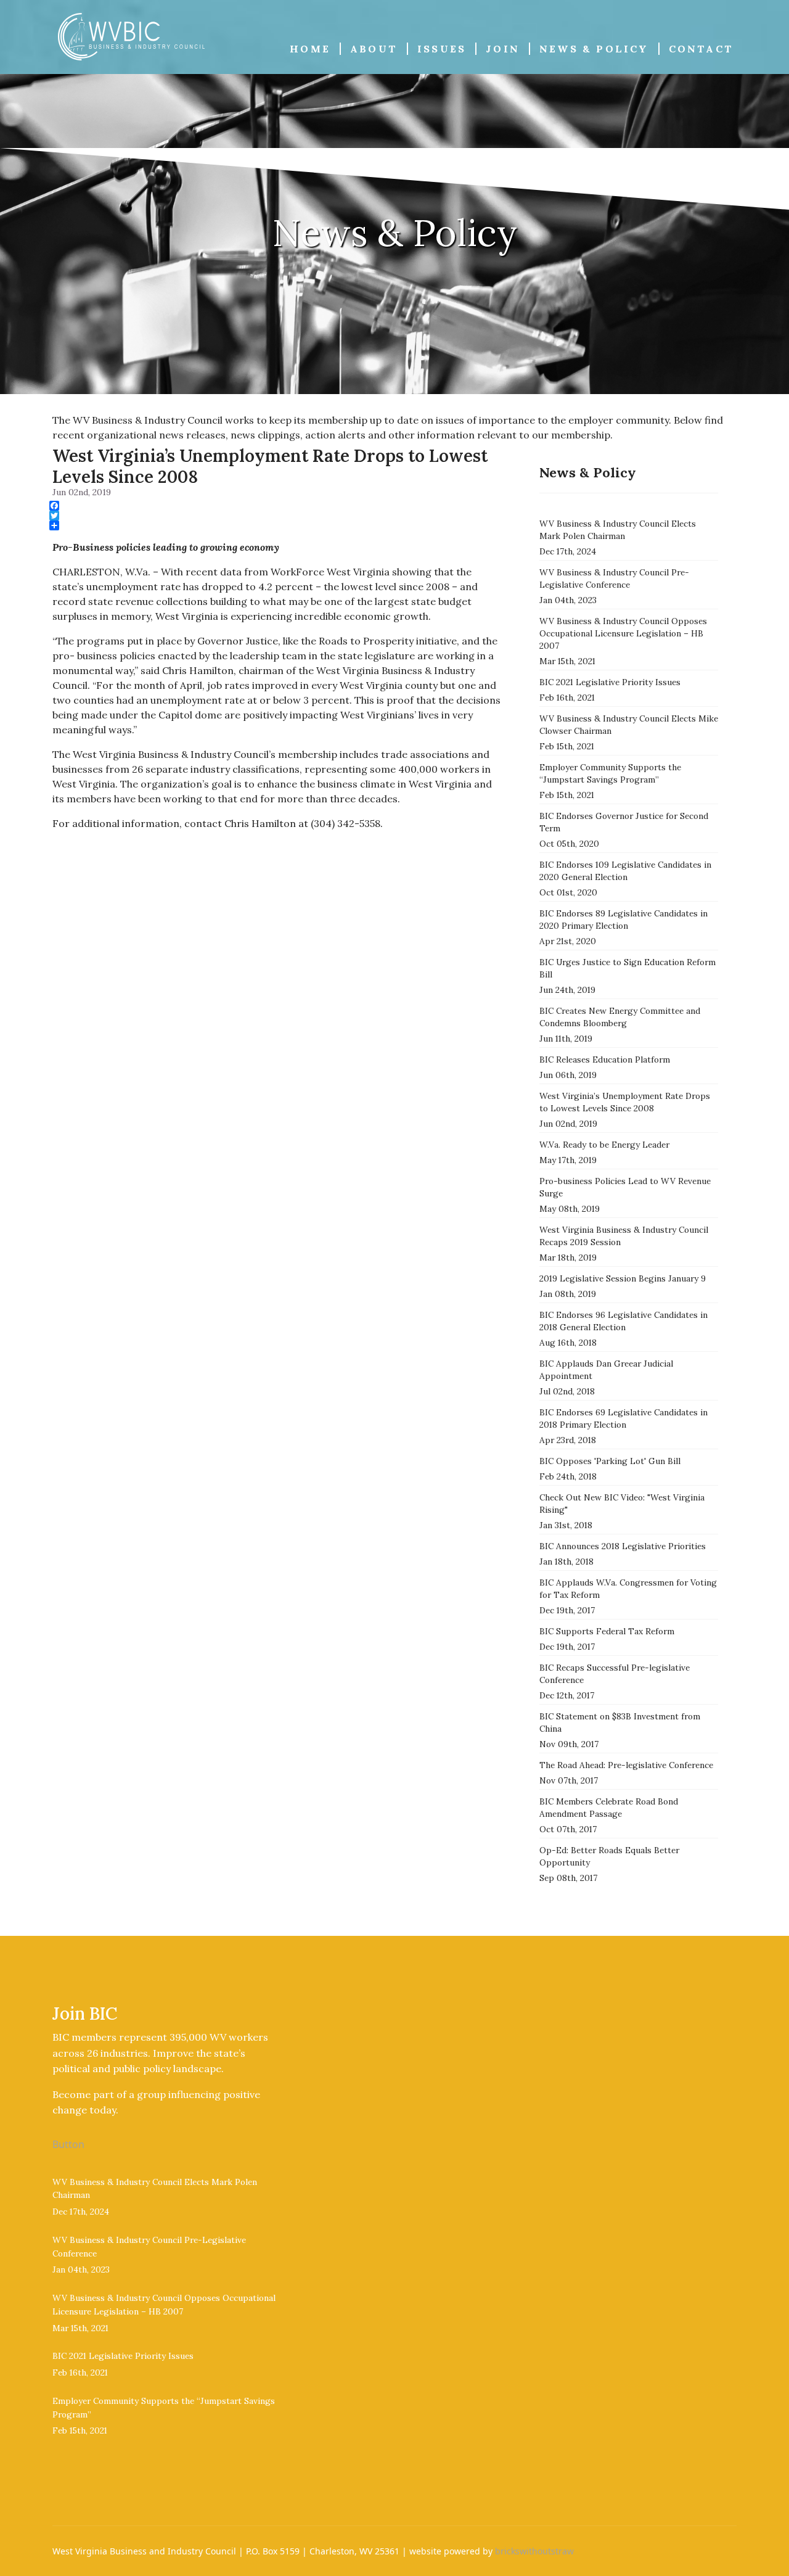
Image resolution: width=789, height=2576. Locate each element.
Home (310, 49)
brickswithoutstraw (534, 2551)
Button (68, 2144)
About (374, 49)
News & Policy (594, 49)
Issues (442, 49)
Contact (701, 49)
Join (503, 49)
